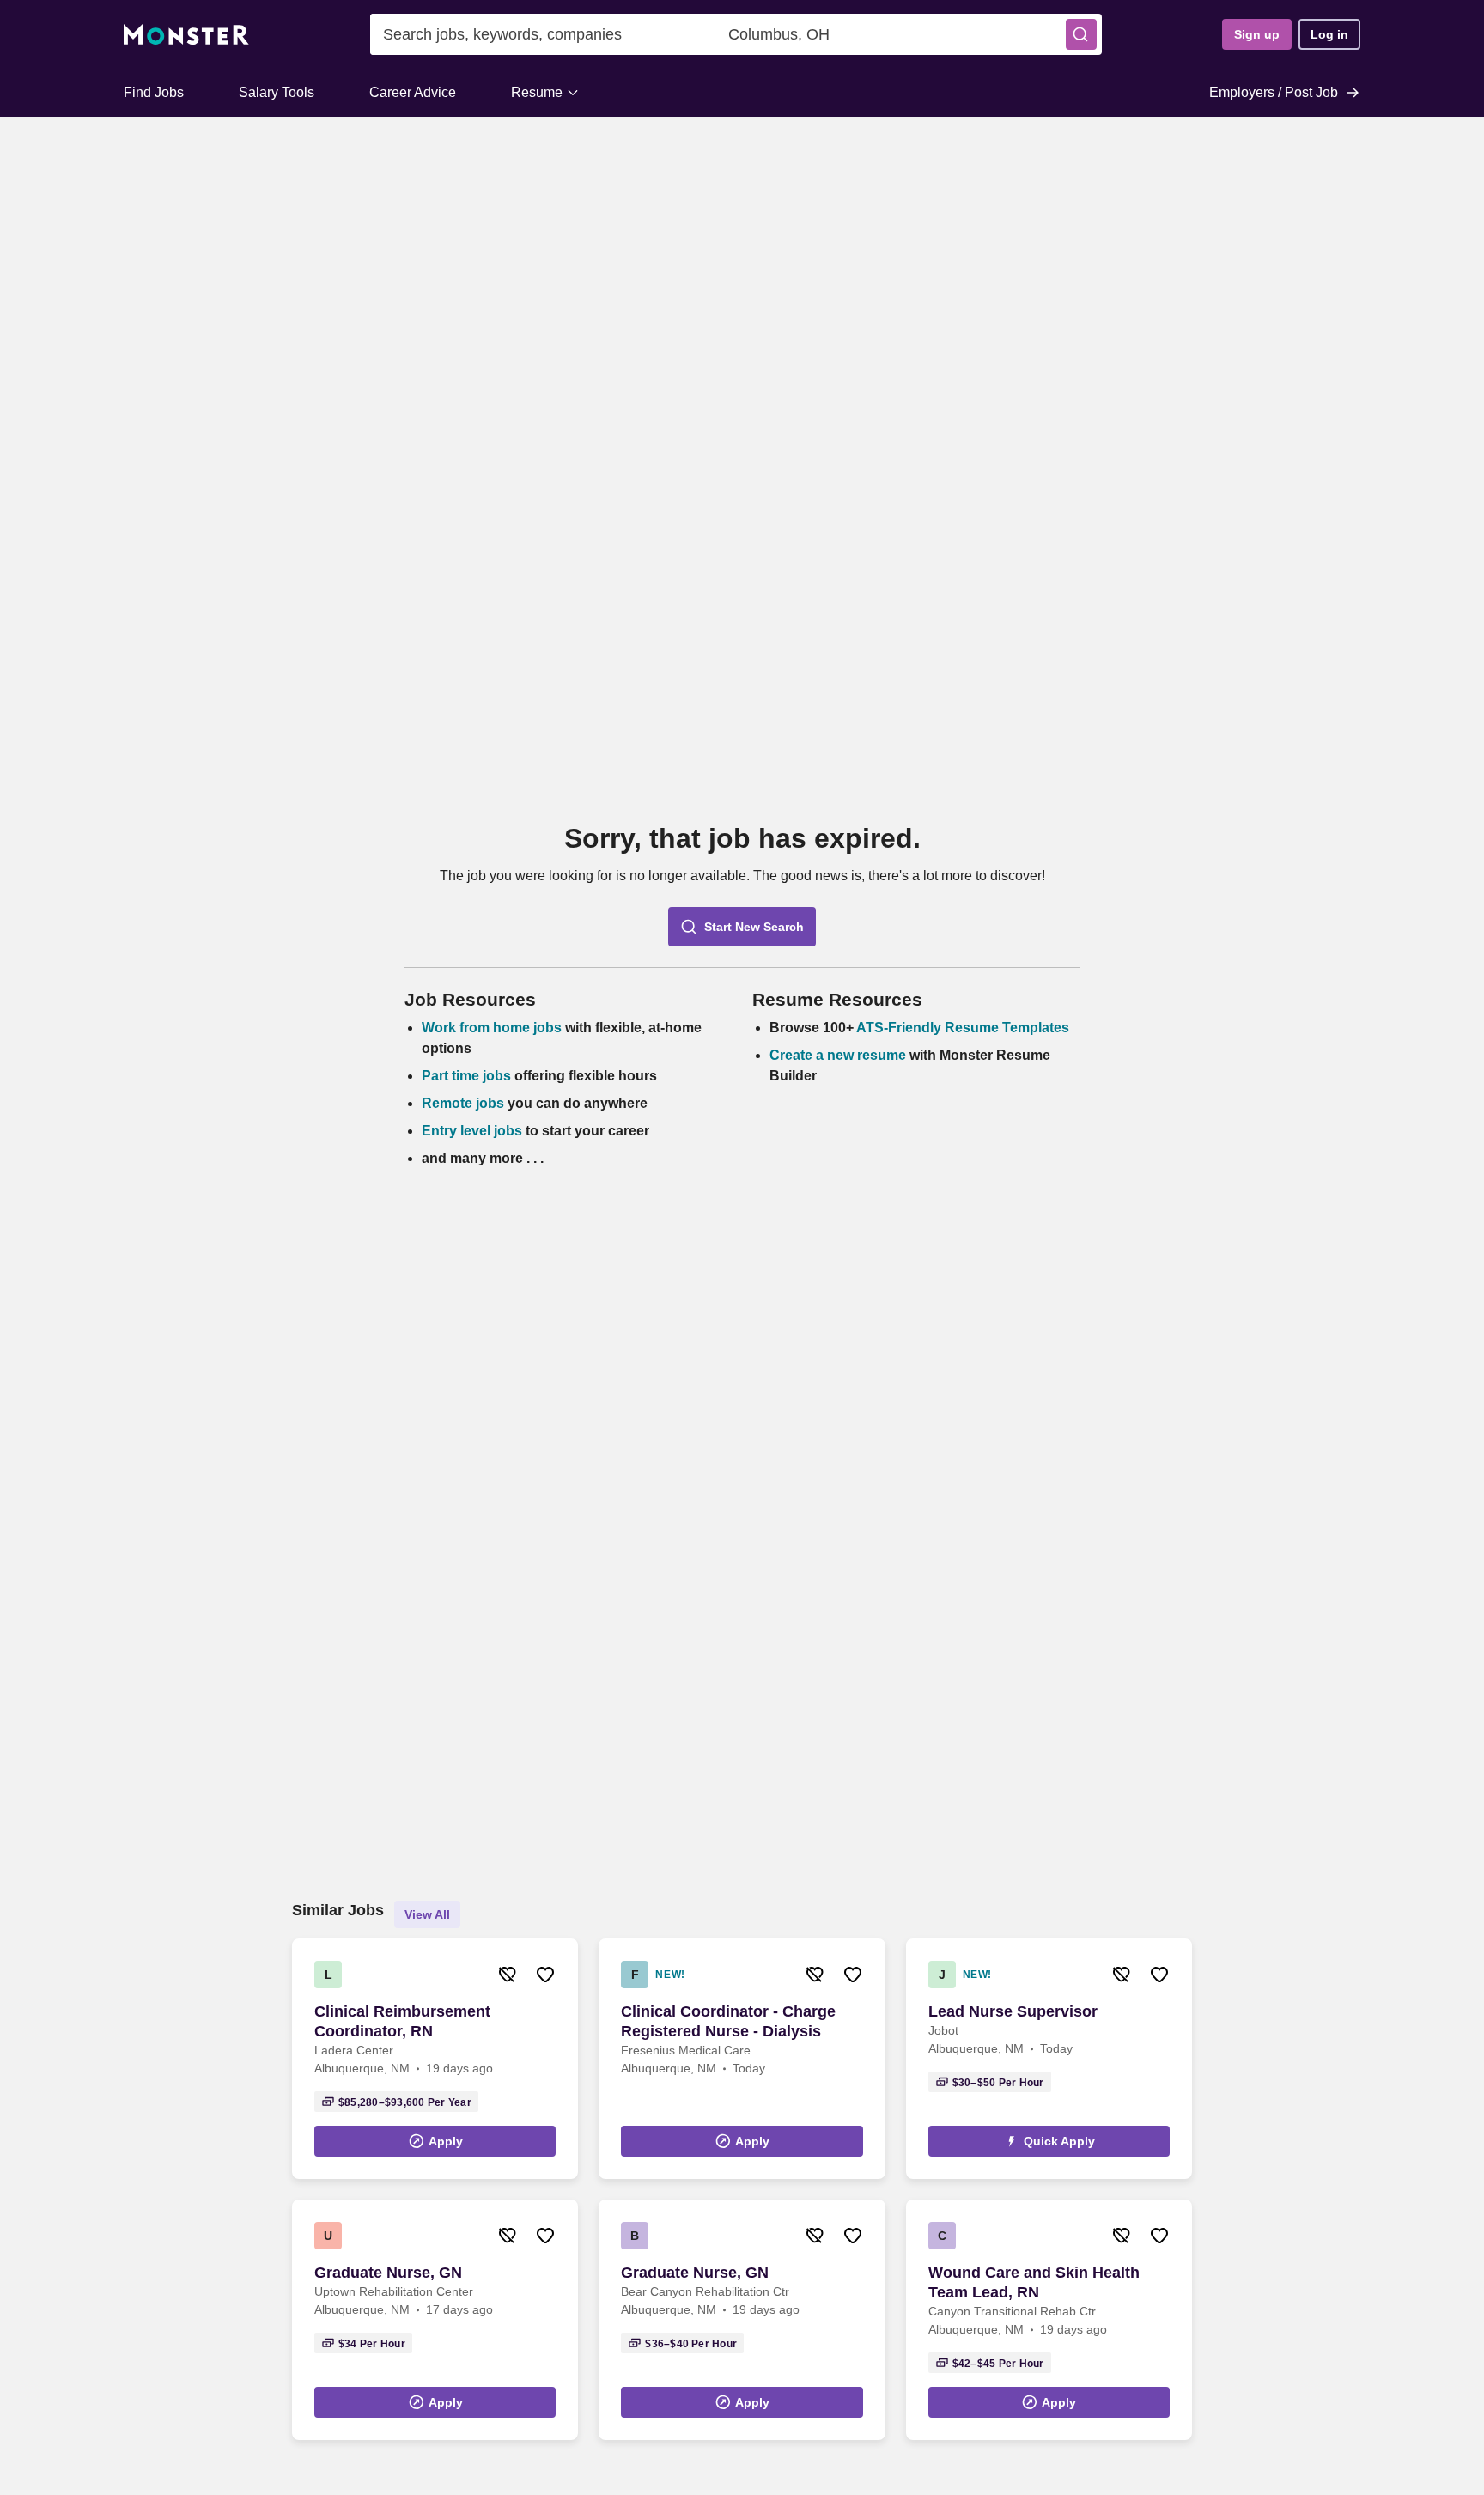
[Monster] (186, 35)
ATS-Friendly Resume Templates (963, 1028)
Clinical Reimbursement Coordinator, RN (402, 2021)
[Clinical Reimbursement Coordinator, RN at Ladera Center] (435, 2059)
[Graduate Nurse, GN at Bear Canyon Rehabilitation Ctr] (742, 2320)
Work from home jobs (492, 1028)
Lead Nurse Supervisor (1013, 2011)
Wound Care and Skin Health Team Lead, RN (1034, 2282)
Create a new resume (839, 1055)
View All (427, 1914)
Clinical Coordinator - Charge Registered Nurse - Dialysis (728, 2021)
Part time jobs (466, 1076)
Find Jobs (154, 92)
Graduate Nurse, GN (388, 2273)
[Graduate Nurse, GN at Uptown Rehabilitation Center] (435, 2320)
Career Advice (413, 92)
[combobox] (543, 34)
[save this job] (545, 1975)
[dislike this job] (508, 1975)
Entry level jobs (472, 1131)
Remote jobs (463, 1103)
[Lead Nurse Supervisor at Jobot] (1049, 2059)
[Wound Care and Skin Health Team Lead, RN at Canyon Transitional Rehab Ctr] (1049, 2320)
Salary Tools (277, 92)
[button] (1081, 34)
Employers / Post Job (1274, 92)
